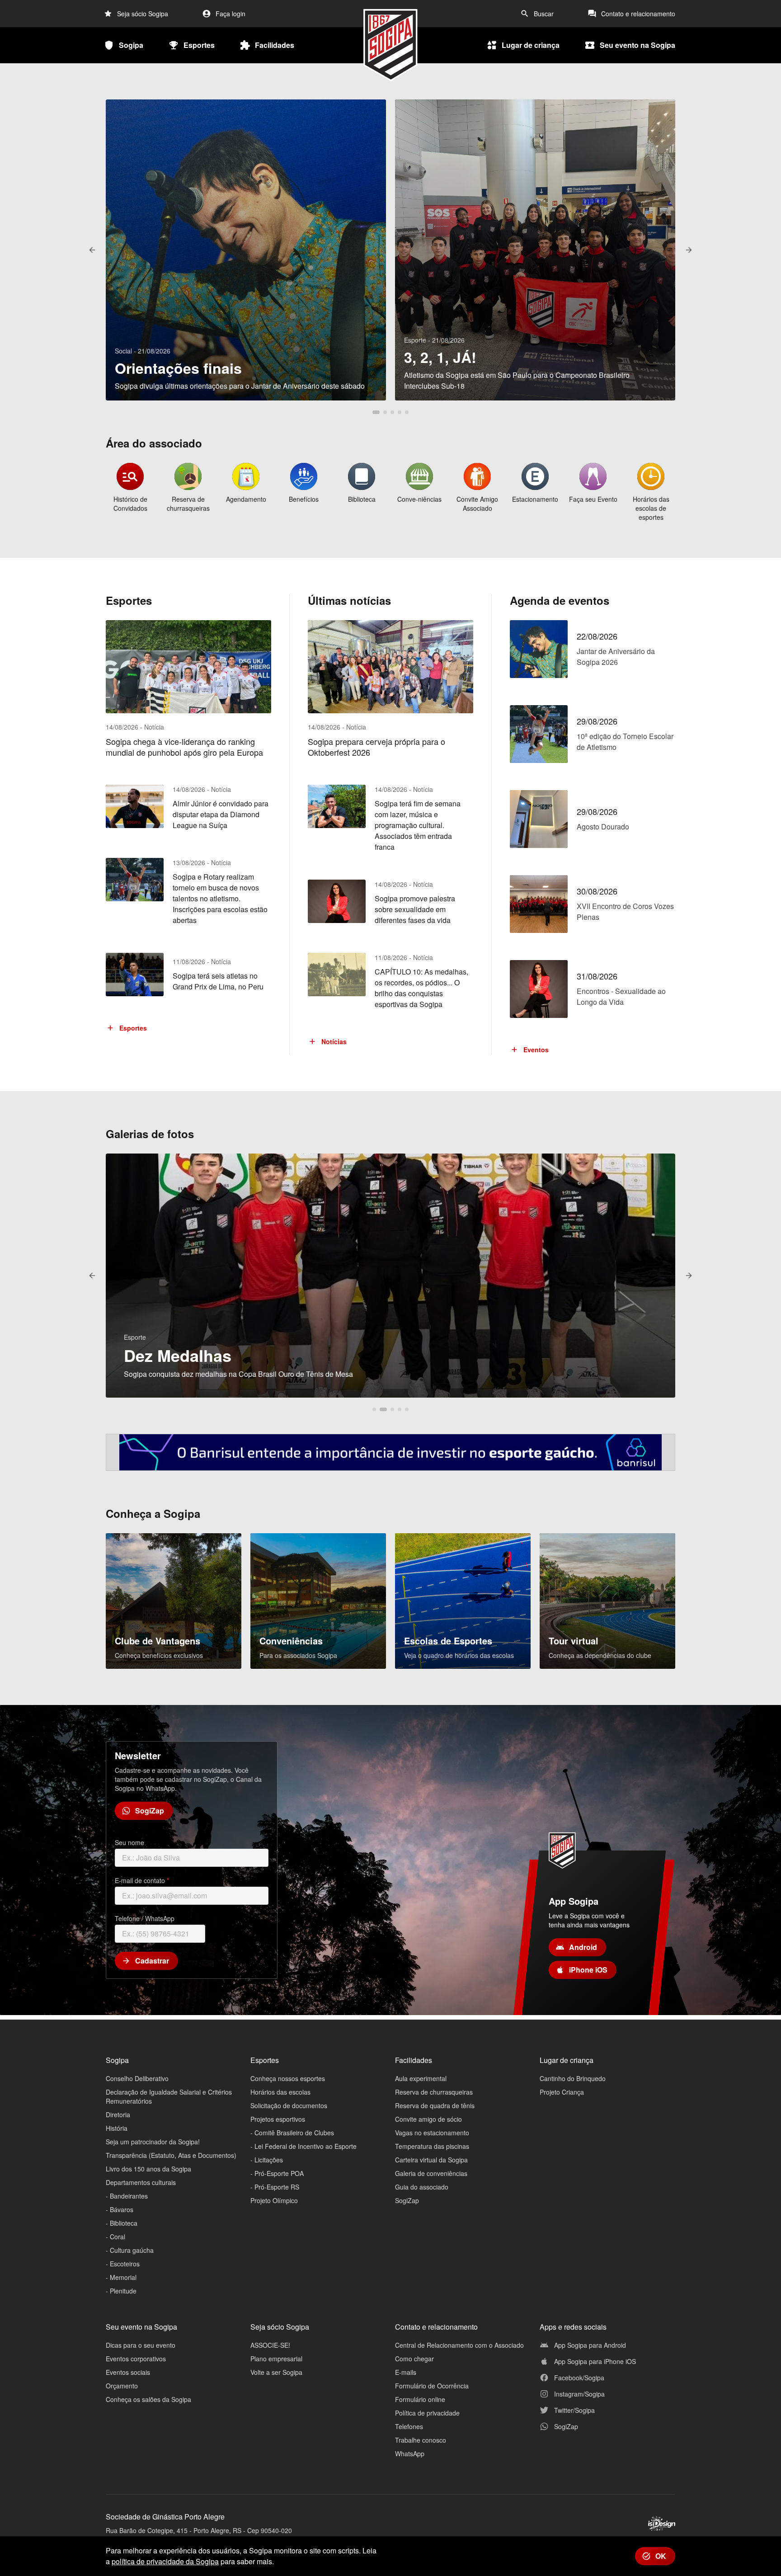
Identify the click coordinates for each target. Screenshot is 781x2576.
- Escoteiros (123, 2264)
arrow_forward (689, 250)
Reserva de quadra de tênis (435, 2105)
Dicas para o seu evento (141, 2345)
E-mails (406, 2372)
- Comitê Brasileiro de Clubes (292, 2133)
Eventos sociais (128, 2372)
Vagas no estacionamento (432, 2133)
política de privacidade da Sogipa (165, 2561)
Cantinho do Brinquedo (573, 2078)
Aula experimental (421, 2078)
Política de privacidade (427, 2413)
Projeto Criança (562, 2092)
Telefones (409, 2426)
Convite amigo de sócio (428, 2119)
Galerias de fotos (150, 1134)
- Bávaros (120, 2209)
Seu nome (129, 1842)
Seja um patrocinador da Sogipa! (153, 2142)
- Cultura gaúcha (130, 2250)
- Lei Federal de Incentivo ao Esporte (303, 2146)
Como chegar (414, 2359)
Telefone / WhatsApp (145, 1918)
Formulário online (420, 2399)
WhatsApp (410, 2454)
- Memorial (121, 2277)
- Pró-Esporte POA (277, 2173)
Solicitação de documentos (289, 2105)
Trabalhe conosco (421, 2440)
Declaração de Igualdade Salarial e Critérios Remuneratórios (169, 2096)
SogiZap (407, 2200)
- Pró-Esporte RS (275, 2187)
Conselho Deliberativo (137, 2078)
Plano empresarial (276, 2359)
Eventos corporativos (136, 2359)
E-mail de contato (142, 1880)
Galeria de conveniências (431, 2173)
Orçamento (122, 2386)
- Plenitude (121, 2291)
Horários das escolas (280, 2092)
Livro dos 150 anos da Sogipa (148, 2169)
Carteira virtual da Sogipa (431, 2160)
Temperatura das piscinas (432, 2146)
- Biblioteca (122, 2223)
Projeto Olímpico (274, 2200)
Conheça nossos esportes (288, 2078)
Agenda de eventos (560, 600)
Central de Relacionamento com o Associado (459, 2345)
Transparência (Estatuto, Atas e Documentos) (171, 2155)
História (117, 2128)
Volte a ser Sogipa (276, 2372)
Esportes (129, 600)
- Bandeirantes (127, 2196)
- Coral (115, 2237)
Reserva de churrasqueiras (434, 2092)
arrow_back (92, 250)
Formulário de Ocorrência (432, 2386)
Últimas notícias (349, 600)
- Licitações (267, 2160)
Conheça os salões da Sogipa (148, 2399)
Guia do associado (422, 2187)
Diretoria (118, 2114)
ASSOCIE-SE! (270, 2345)
